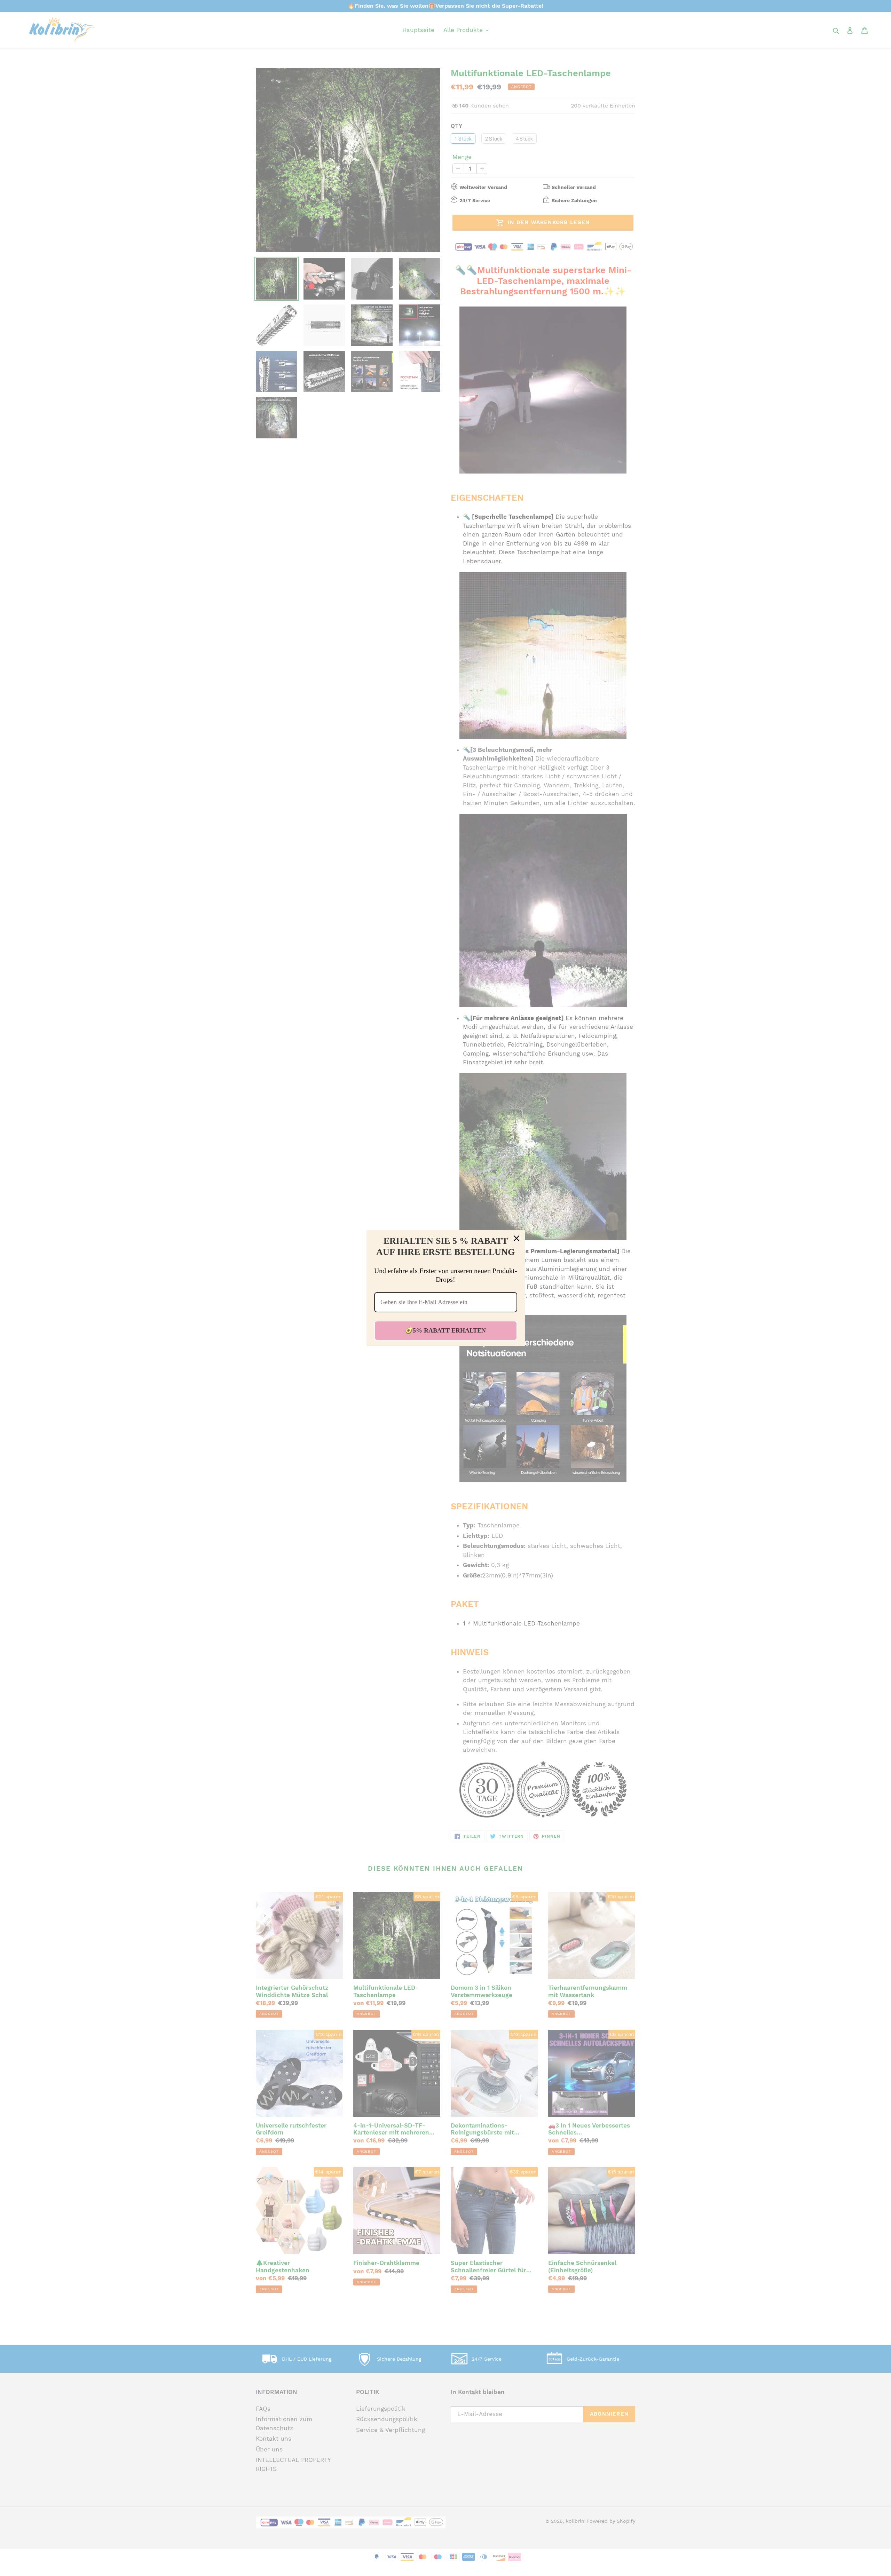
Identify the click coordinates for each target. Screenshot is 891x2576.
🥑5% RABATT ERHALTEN (445, 1330)
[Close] (517, 1238)
